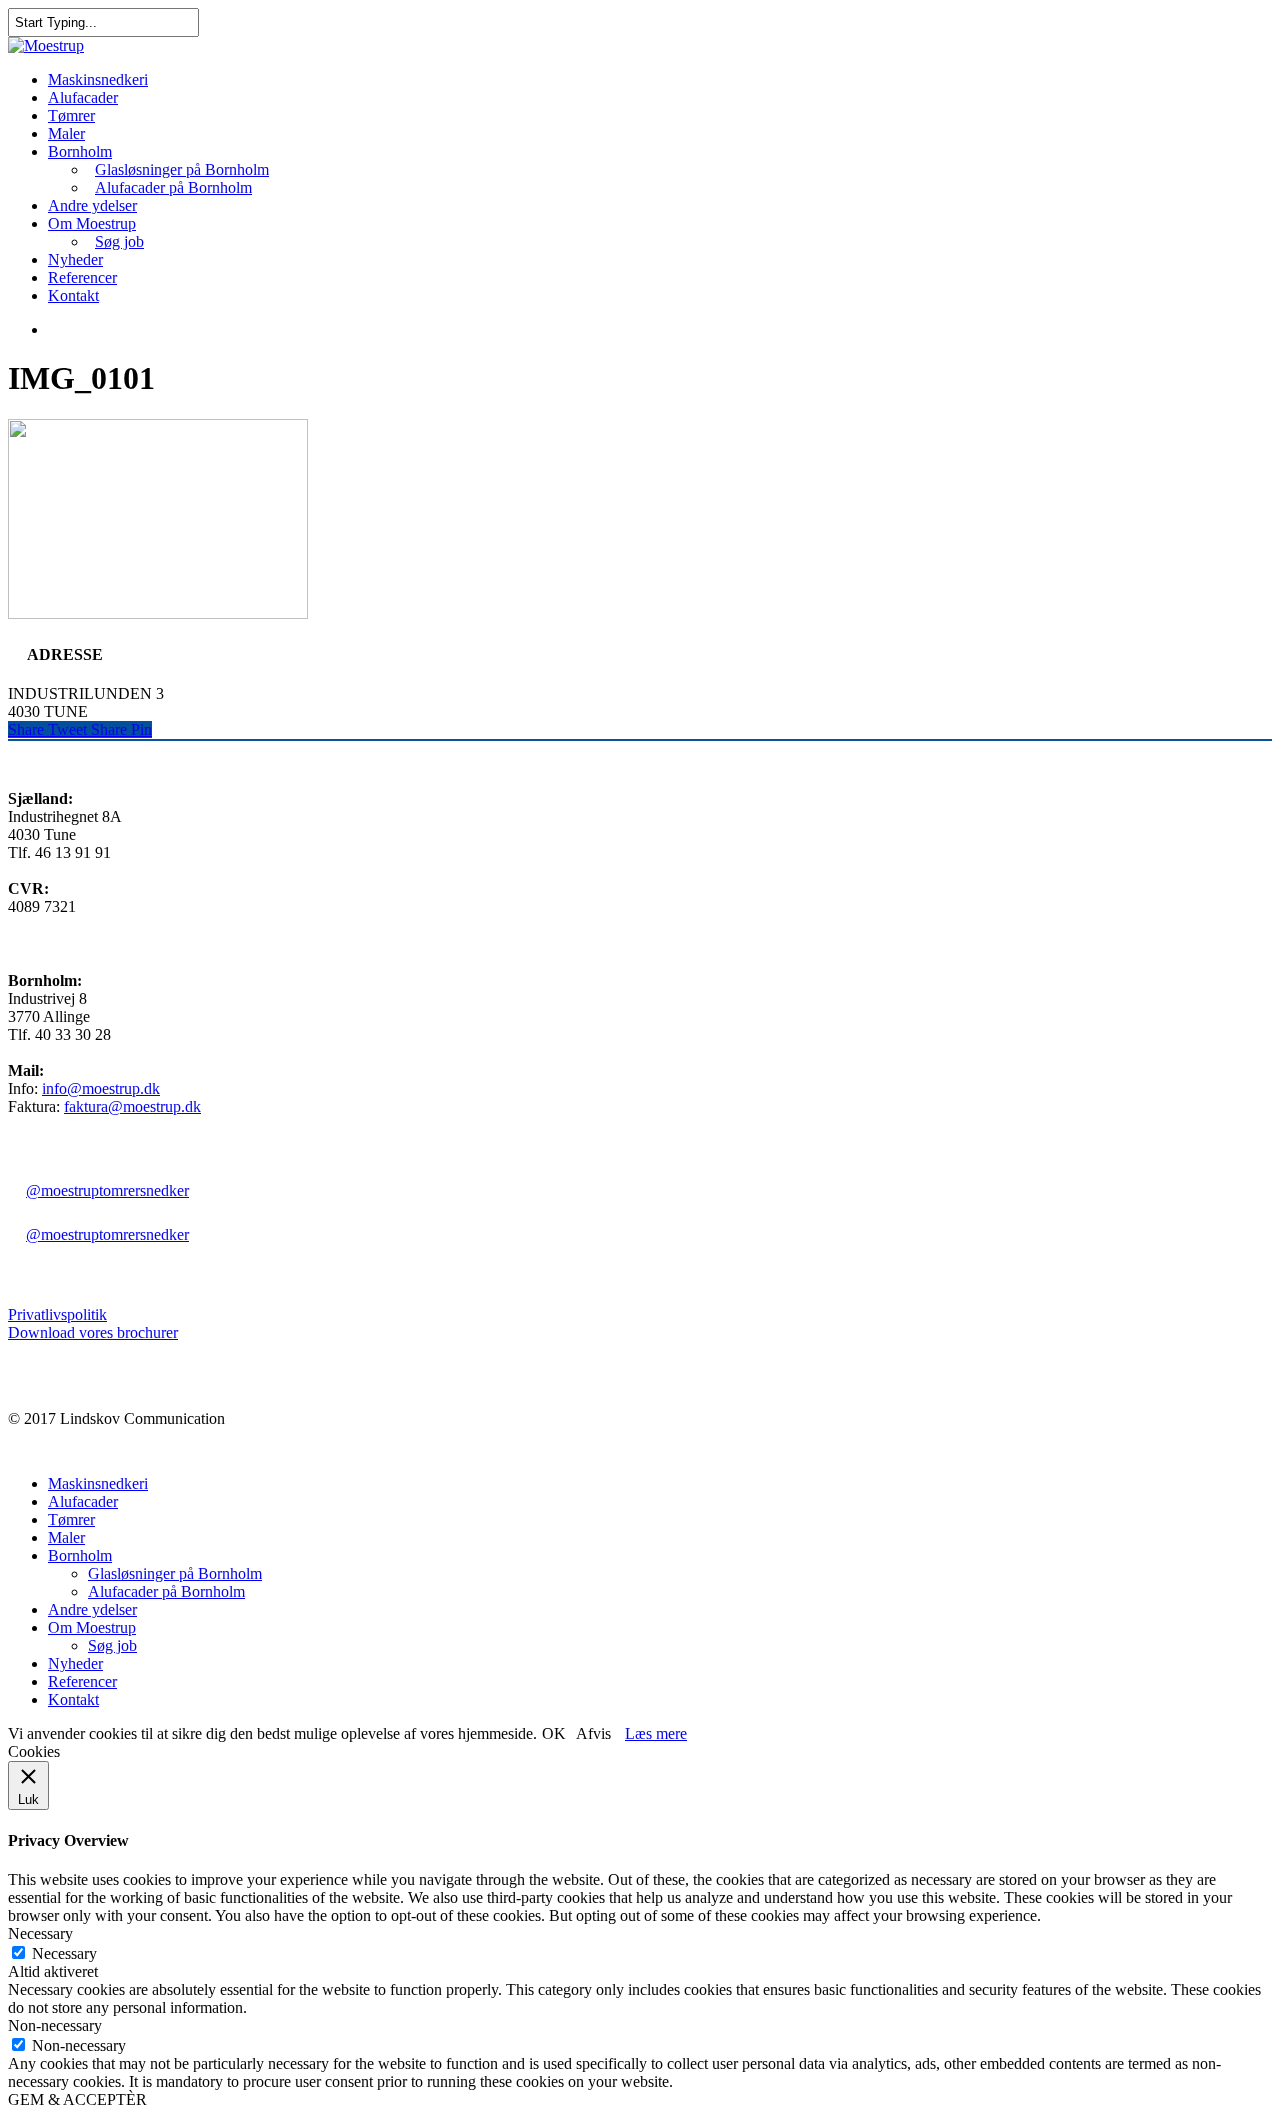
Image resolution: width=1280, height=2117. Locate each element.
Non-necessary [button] (55, 2025)
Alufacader (83, 97)
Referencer (82, 277)
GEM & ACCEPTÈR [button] (77, 2099)
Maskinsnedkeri (98, 79)
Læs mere (656, 1733)
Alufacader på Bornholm (173, 187)
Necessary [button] (40, 1933)
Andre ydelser (92, 205)
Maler (66, 133)
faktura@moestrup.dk (132, 1106)
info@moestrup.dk (101, 1088)
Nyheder (75, 259)
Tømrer (71, 115)
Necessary (64, 1953)
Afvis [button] (593, 1733)
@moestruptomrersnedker (107, 1190)
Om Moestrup (92, 223)
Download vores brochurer (93, 1332)
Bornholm (80, 151)
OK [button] (554, 1733)
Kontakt (73, 295)
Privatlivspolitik (57, 1314)
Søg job (119, 241)
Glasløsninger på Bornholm (182, 169)
